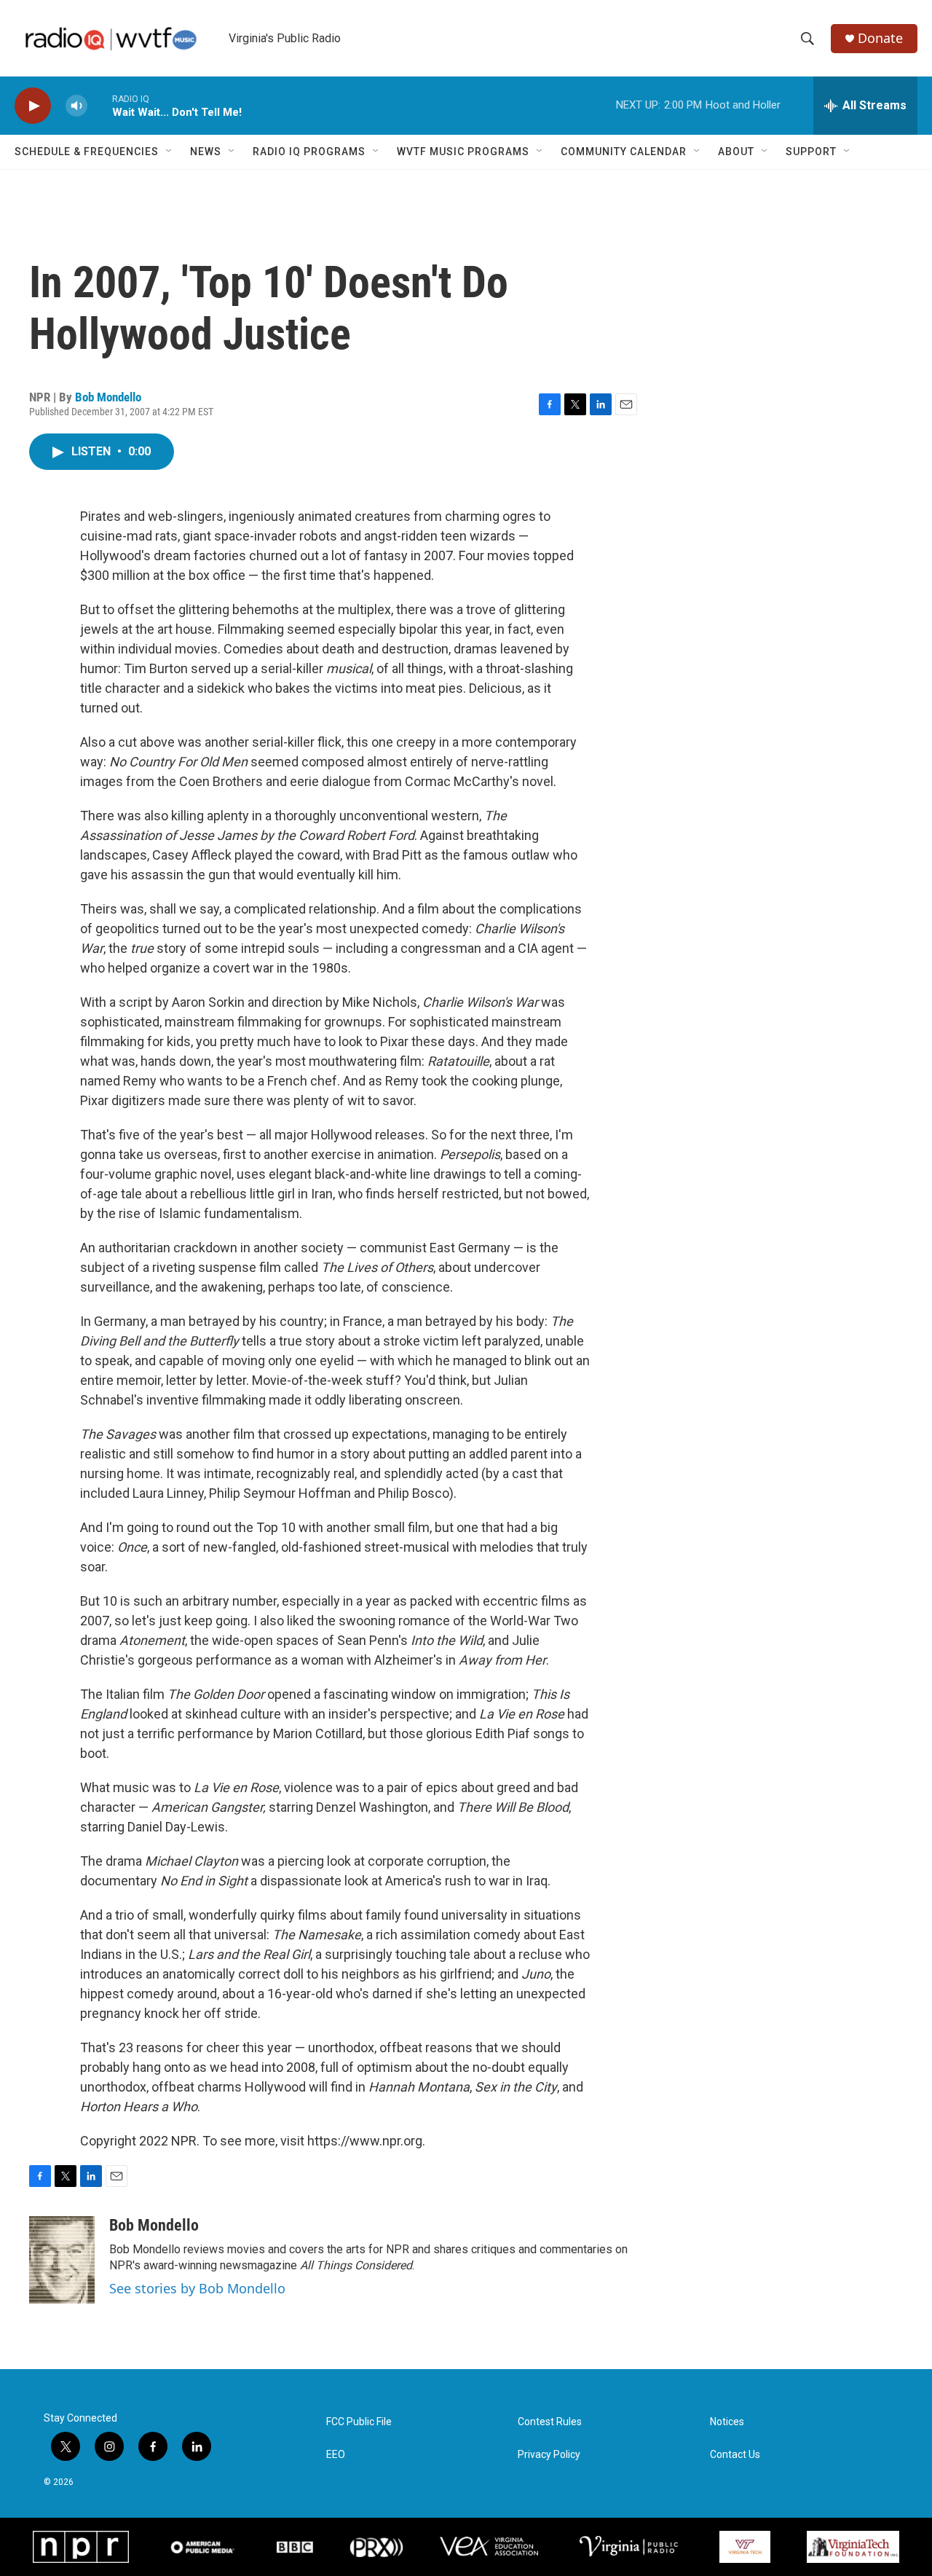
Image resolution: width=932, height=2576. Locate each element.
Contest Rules (550, 2422)
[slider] (100, 105)
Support (811, 152)
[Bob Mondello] (62, 2260)
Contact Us (735, 2455)
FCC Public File (359, 2422)
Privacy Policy (549, 2455)
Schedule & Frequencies (87, 152)
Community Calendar (624, 152)
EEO (336, 2455)
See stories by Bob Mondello (197, 2288)
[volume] (76, 106)
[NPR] (81, 2547)
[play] (33, 106)
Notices (727, 2422)
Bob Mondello (108, 397)
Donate (880, 38)
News (206, 152)
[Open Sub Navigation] (170, 152)
